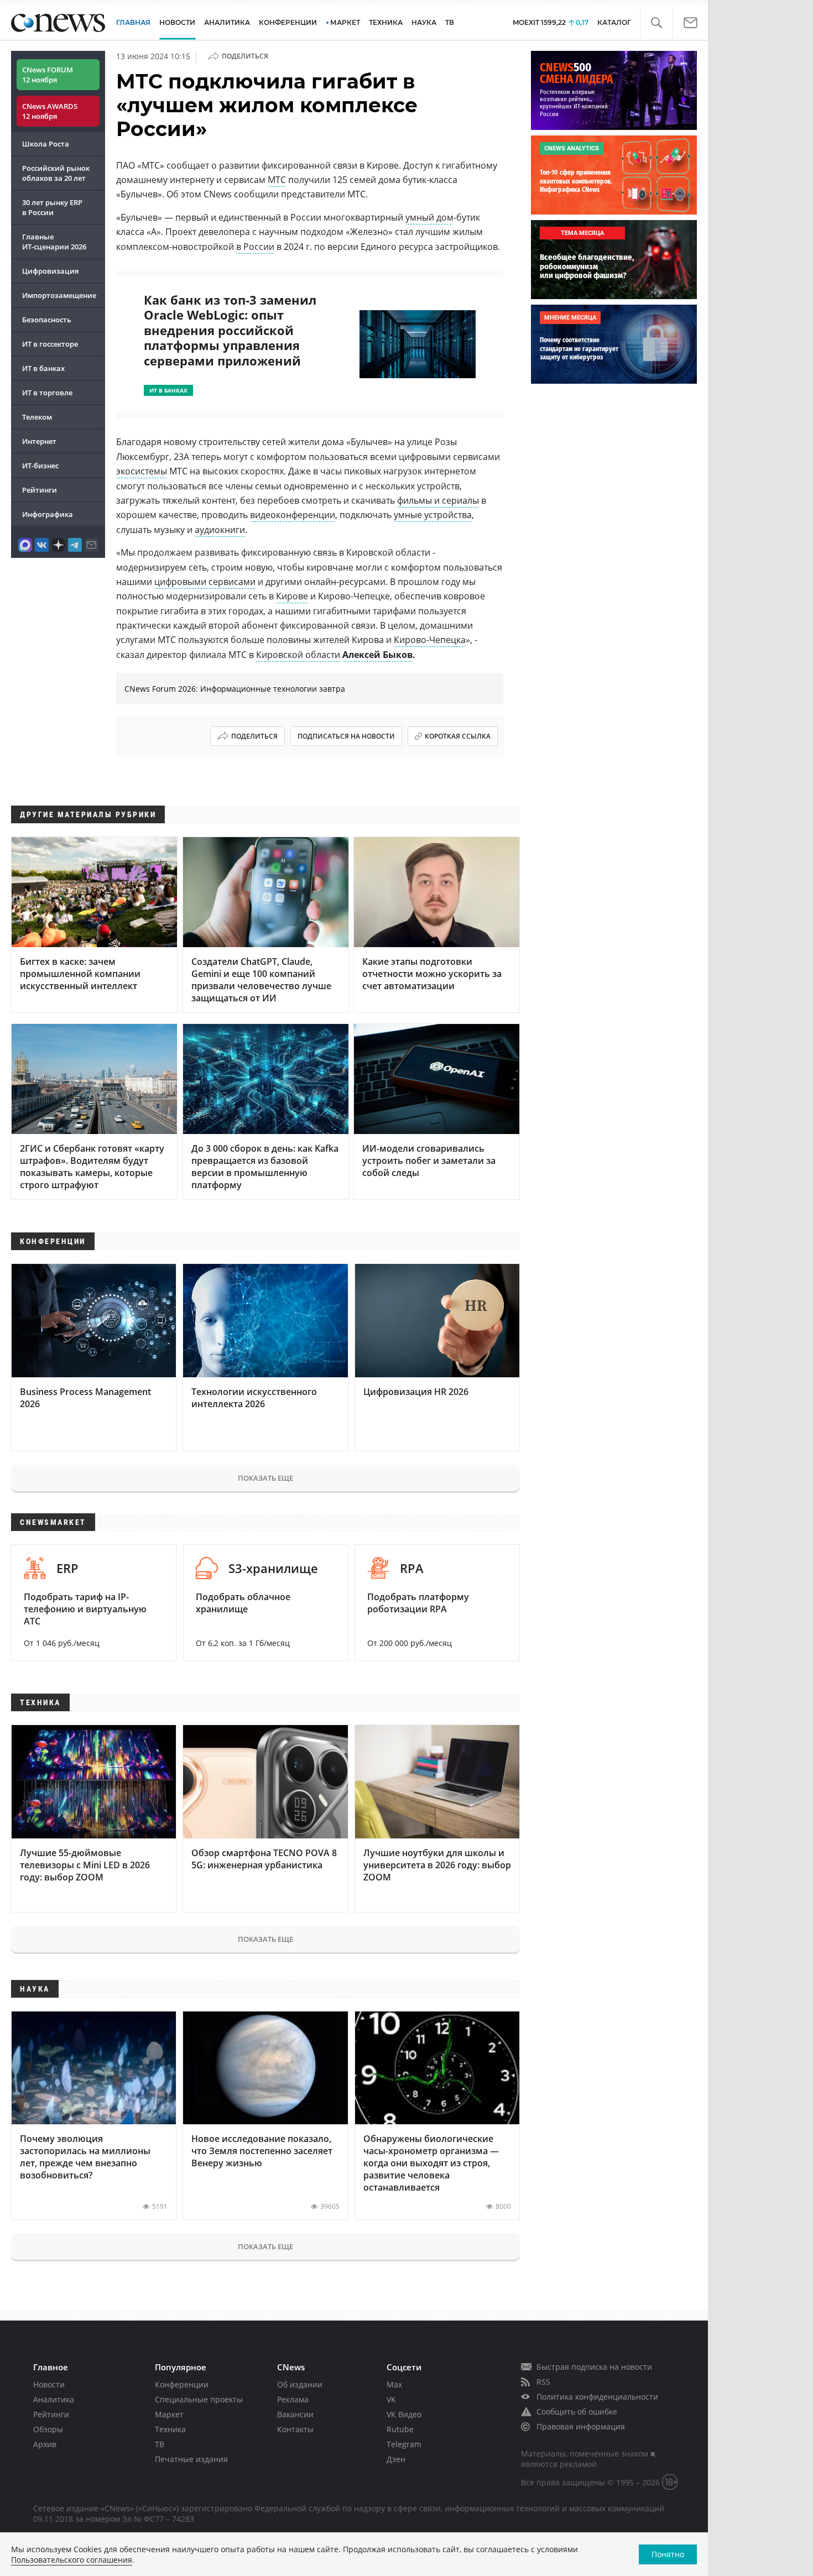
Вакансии (295, 2414)
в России (255, 247)
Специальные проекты (199, 2399)
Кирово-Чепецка (430, 640)
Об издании (300, 2384)
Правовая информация (581, 2426)
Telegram (404, 2444)
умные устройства (433, 515)
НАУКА (424, 22)
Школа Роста (46, 144)
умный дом (429, 217)
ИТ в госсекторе (50, 344)
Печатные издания (191, 2459)
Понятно (668, 2554)
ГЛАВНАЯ (133, 22)
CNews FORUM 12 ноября (48, 75)
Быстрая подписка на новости (594, 2367)
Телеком (37, 417)
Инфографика (48, 514)
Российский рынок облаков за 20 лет (56, 173)
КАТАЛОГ (614, 22)
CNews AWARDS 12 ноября (50, 111)
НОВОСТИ (177, 22)
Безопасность (47, 320)
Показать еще (265, 1478)
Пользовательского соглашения (72, 2560)
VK (391, 2399)
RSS (543, 2382)
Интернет (39, 441)
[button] (656, 23)
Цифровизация (50, 271)
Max (394, 2384)
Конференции (182, 2384)
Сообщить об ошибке (577, 2412)
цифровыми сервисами (205, 582)
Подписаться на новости (346, 736)
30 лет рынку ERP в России (52, 207)
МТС (277, 180)
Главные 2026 (54, 242)
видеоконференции (293, 515)
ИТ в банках (43, 368)
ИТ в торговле (47, 393)
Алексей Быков (377, 655)
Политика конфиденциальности (597, 2397)
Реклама (293, 2399)
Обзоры (48, 2429)
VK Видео (404, 2414)
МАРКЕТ (345, 22)
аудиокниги (220, 530)
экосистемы (142, 471)
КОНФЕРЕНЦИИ (288, 22)
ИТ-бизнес (40, 466)
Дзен (396, 2459)
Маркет (169, 2414)
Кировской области (298, 655)
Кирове (292, 596)
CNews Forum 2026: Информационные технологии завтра (235, 689)
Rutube (400, 2429)
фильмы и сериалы (438, 500)
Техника (170, 2429)
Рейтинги (40, 490)
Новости (49, 2384)
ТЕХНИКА (386, 22)
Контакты (295, 2429)
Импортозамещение (59, 295)
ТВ (450, 22)
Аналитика (227, 22)
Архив (45, 2444)
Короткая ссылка (458, 736)
